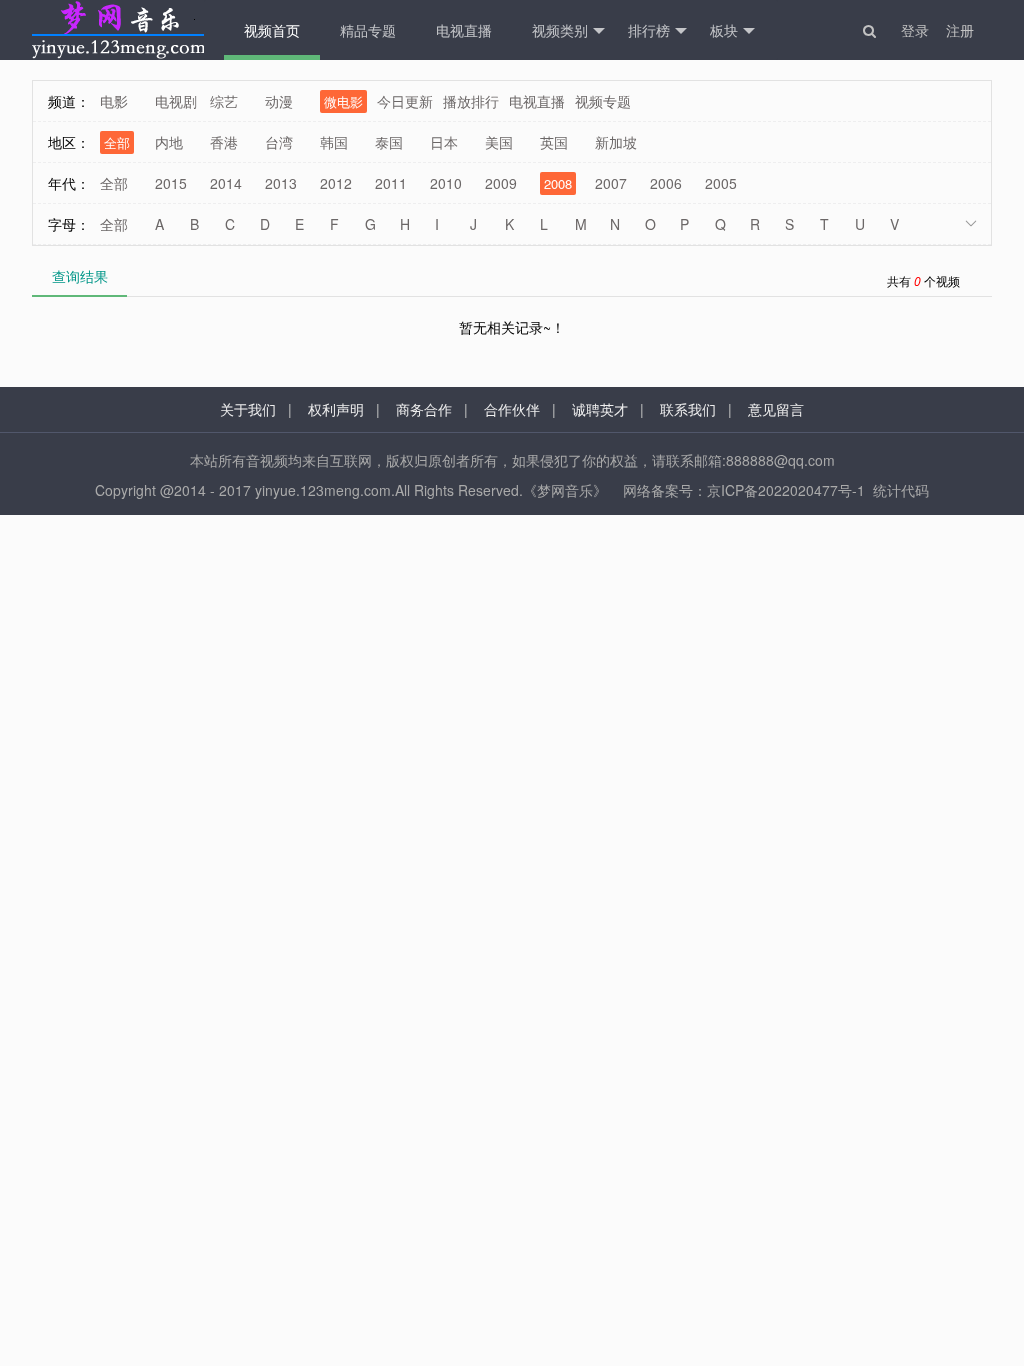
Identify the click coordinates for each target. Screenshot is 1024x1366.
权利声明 (336, 409)
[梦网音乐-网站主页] (118, 30)
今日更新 (405, 101)
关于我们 (248, 409)
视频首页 (272, 30)
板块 (724, 30)
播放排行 (471, 101)
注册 (960, 30)
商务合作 (424, 409)
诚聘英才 (600, 409)
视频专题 (603, 101)
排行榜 (649, 30)
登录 (915, 30)
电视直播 (464, 30)
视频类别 (560, 30)
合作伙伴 (512, 409)
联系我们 (688, 409)
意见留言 (776, 409)
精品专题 (368, 30)
